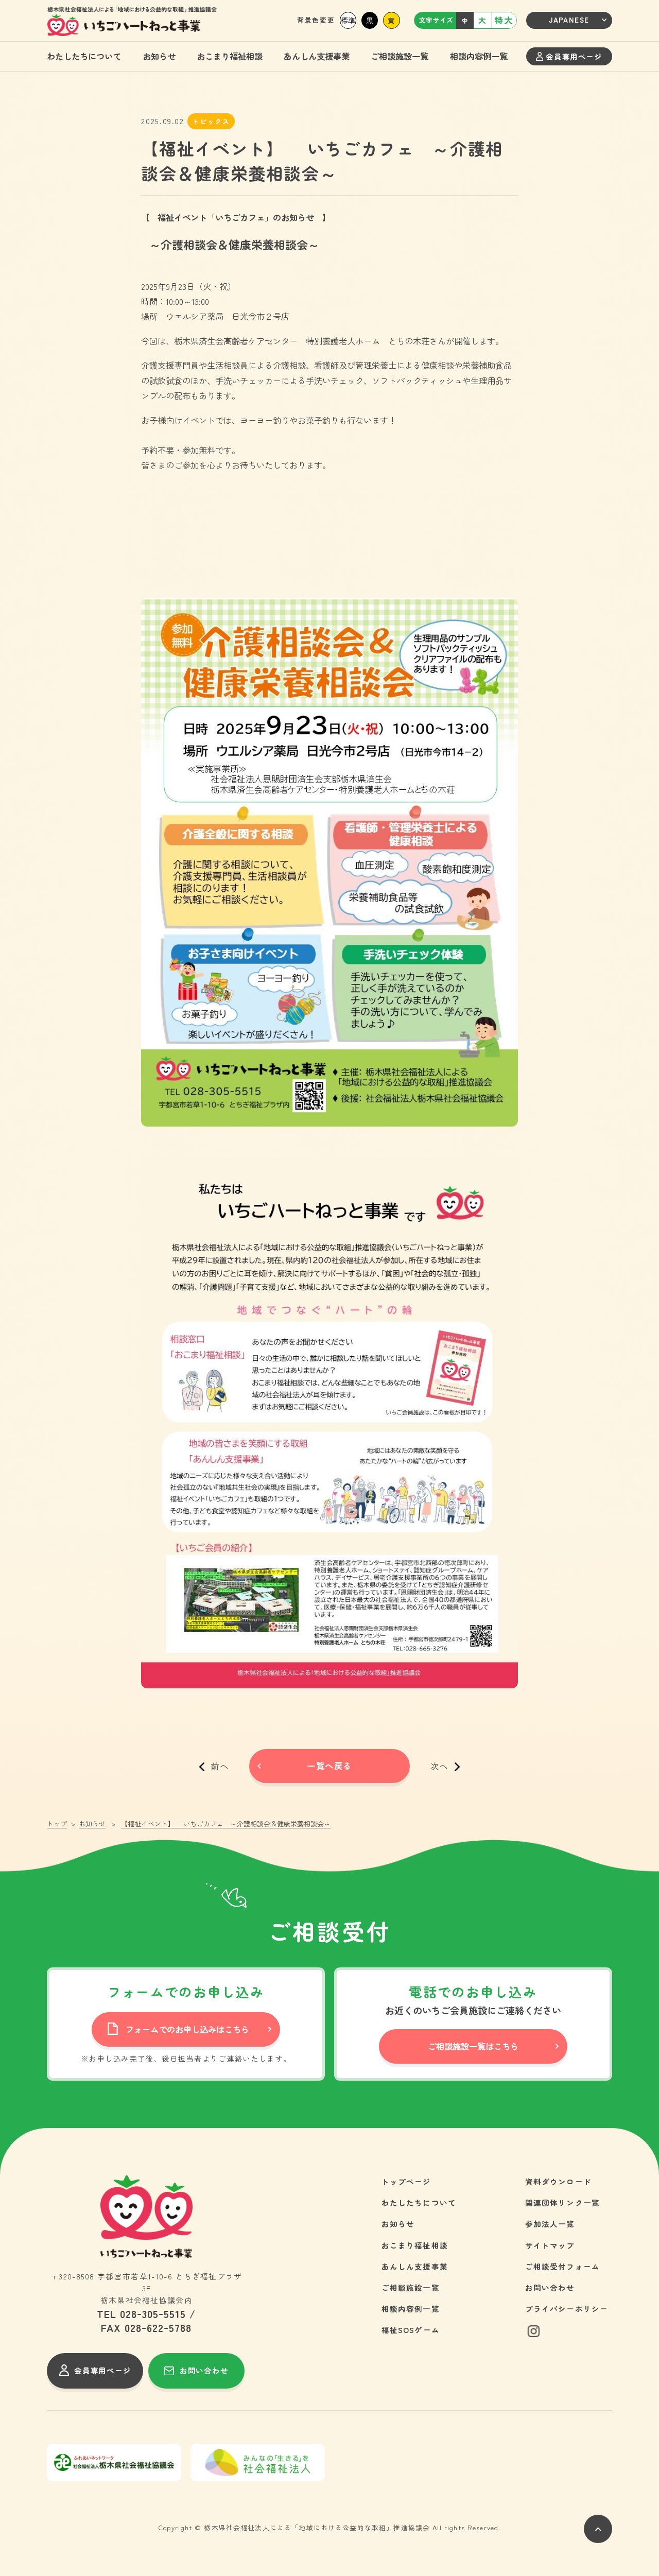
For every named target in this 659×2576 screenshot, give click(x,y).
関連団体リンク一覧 (563, 2202)
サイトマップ (550, 2245)
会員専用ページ (574, 56)
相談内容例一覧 (479, 56)
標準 (348, 20)
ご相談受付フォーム (563, 2266)
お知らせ (159, 56)
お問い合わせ (550, 2287)
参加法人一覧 (550, 2224)
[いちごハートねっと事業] (132, 22)
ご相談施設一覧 (400, 56)
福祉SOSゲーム (411, 2330)
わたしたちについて (84, 56)
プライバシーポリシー (567, 2309)
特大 (504, 20)
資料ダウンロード (558, 2181)
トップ (57, 1824)
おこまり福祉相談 (230, 56)
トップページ (406, 2181)
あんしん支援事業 (317, 56)
